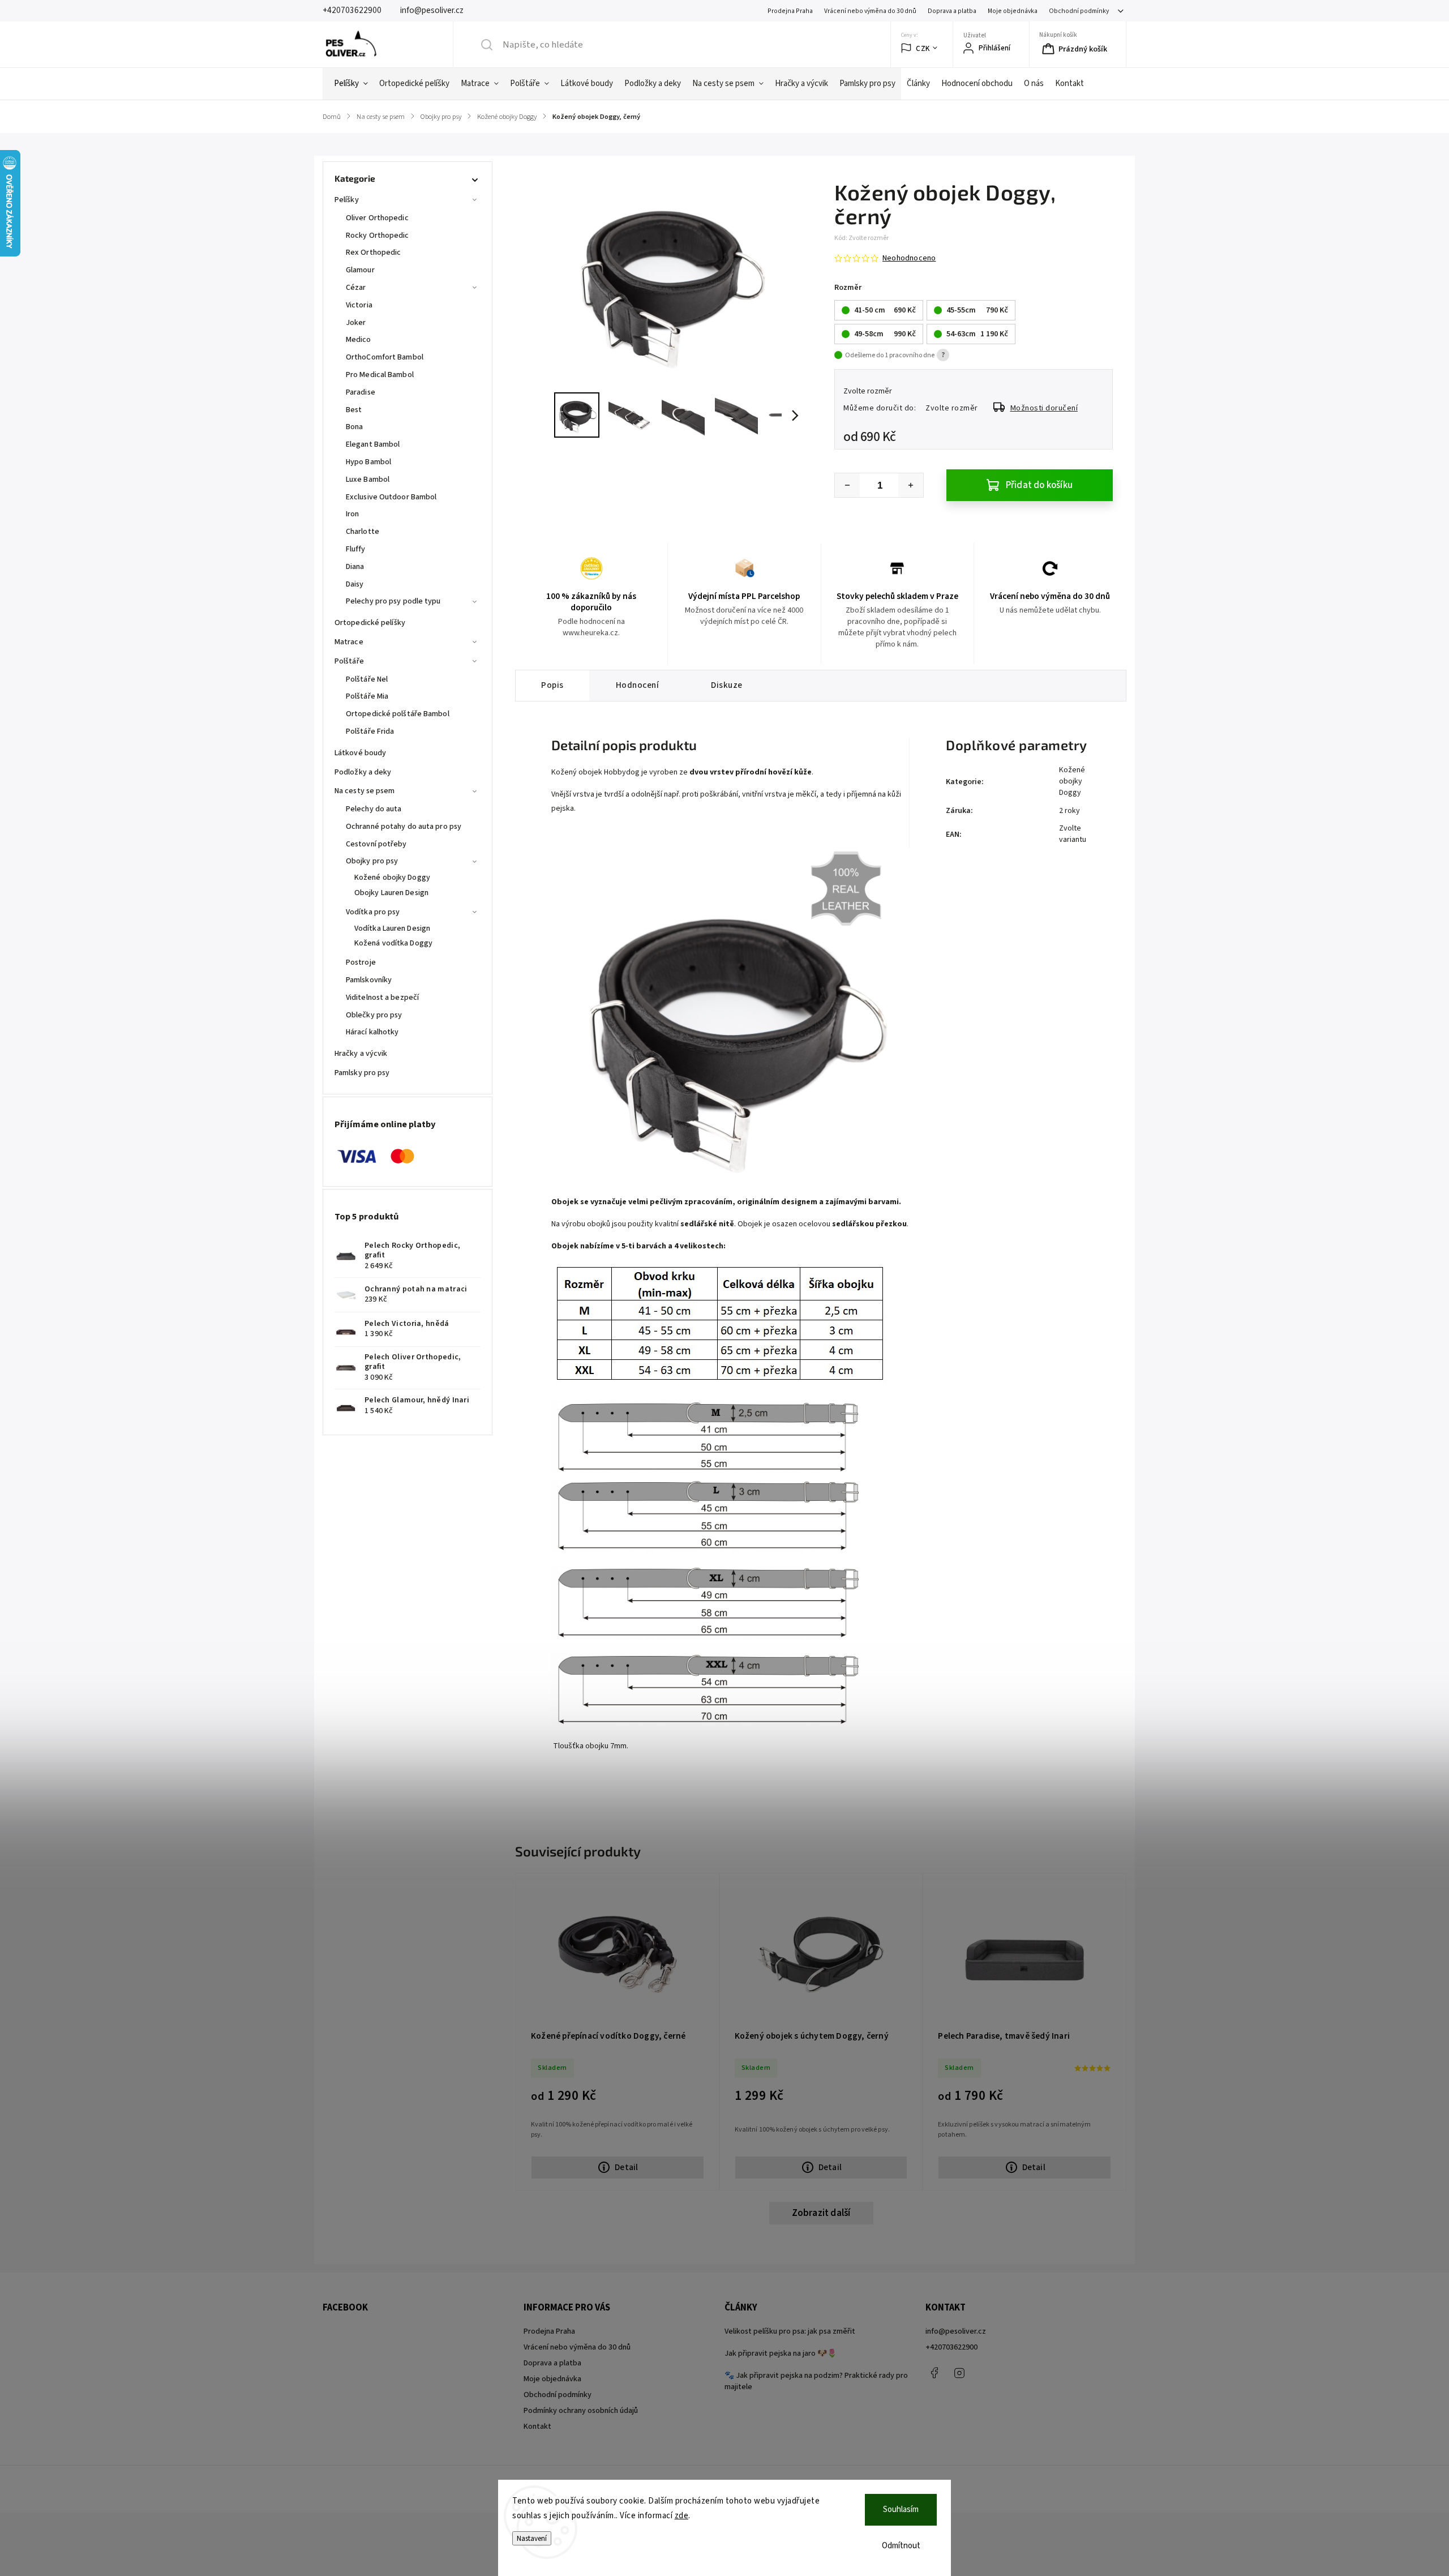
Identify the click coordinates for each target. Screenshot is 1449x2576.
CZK (923, 48)
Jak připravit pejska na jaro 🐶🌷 (781, 2354)
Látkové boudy (360, 753)
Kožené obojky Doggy (392, 878)
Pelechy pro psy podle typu (393, 601)
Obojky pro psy (372, 861)
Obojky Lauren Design (391, 893)
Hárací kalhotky (372, 1032)
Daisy (355, 584)
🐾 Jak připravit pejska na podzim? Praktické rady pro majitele (816, 2381)
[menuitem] (351, 84)
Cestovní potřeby (376, 844)
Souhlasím (901, 2509)
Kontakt (537, 2427)
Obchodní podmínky (1079, 11)
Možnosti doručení (1044, 408)
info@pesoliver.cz (956, 2331)
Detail (626, 2167)
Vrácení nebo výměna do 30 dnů (870, 11)
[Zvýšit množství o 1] (911, 485)
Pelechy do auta (374, 809)
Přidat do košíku (1039, 485)
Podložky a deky (363, 772)
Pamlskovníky (369, 980)
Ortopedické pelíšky (370, 623)
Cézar (356, 288)
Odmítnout (901, 2546)
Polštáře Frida (370, 731)
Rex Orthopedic (373, 253)
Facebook (934, 2373)
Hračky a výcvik (361, 1054)
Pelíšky (347, 200)
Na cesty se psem (365, 791)
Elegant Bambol (373, 444)
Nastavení (532, 2538)
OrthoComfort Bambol (385, 357)
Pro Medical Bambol (380, 375)
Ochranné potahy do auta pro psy (404, 827)
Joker (356, 323)
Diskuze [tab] (727, 685)
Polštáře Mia (367, 696)
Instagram (959, 2373)
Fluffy (356, 549)
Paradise (361, 392)
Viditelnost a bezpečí (382, 998)
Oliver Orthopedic (377, 218)
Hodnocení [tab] (638, 685)
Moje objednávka (1013, 11)
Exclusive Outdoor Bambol (391, 497)
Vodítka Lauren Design (392, 928)
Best (354, 410)
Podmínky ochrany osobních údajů (581, 2411)
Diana (355, 567)
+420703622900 (951, 2347)
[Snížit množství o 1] (847, 485)
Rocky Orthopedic (378, 236)
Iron (352, 514)
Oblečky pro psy (374, 1015)
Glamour (360, 270)
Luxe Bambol (368, 480)
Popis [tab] (552, 685)
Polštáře (349, 661)
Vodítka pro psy (373, 912)
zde (682, 2516)
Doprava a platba (952, 11)
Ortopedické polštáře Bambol (398, 714)
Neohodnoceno (909, 258)
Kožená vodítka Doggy (393, 943)
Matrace (349, 642)
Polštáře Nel (367, 679)
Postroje (361, 962)
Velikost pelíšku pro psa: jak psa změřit (790, 2331)
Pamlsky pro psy (362, 1073)
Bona (354, 427)
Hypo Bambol (368, 462)
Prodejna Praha (790, 11)
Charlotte (363, 532)
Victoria (359, 305)
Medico (359, 340)
